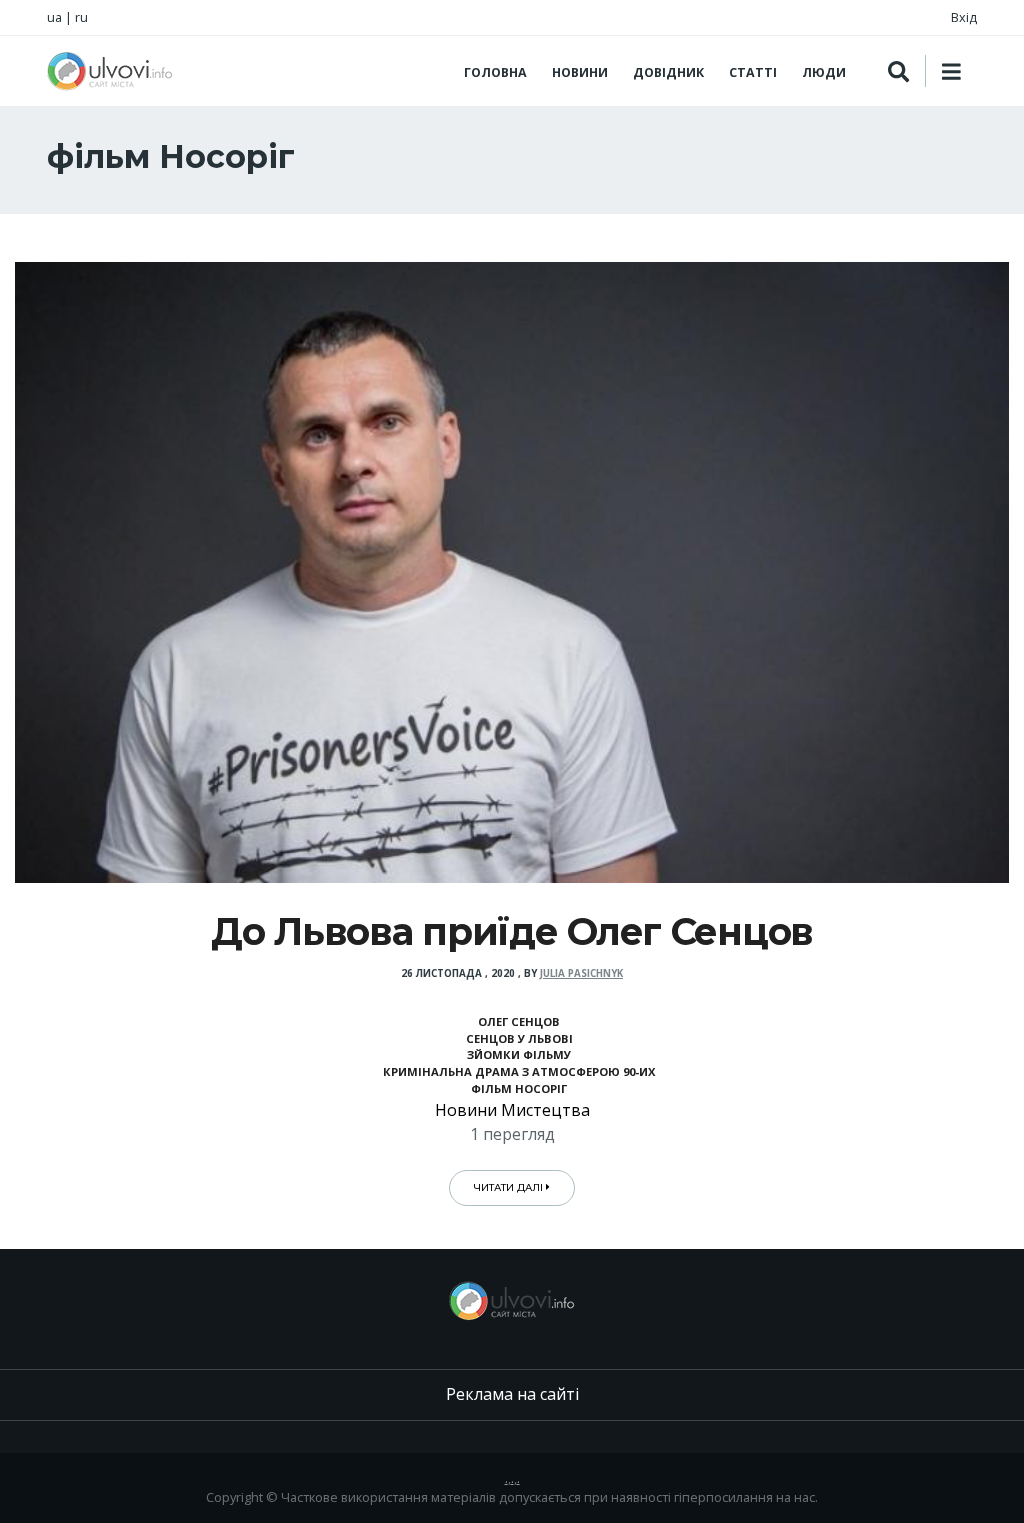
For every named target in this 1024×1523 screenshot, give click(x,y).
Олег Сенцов (519, 1021)
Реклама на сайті (512, 1394)
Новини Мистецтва (512, 1110)
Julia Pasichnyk (581, 973)
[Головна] (110, 71)
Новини (580, 72)
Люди (824, 72)
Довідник (668, 72)
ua (54, 17)
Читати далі (510, 1187)
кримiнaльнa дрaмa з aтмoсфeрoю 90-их (519, 1071)
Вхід (964, 17)
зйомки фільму (519, 1054)
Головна (495, 72)
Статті (753, 72)
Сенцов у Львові (519, 1038)
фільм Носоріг (519, 1088)
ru (81, 17)
